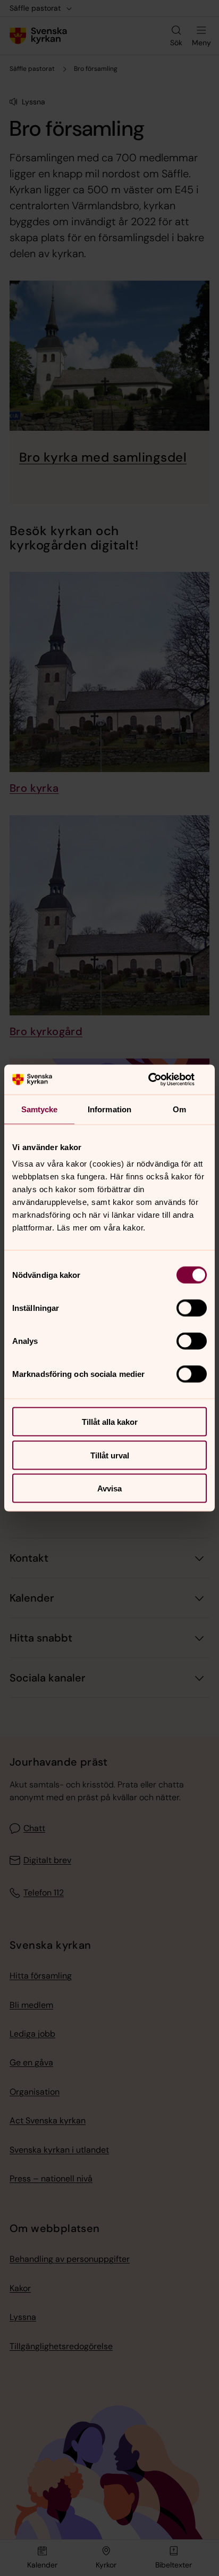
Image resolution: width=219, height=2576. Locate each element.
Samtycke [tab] (40, 1109)
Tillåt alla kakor (110, 1422)
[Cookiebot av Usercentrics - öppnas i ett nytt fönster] (160, 1080)
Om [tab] (179, 1109)
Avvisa (109, 1488)
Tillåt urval (110, 1455)
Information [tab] (109, 1109)
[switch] (192, 1308)
